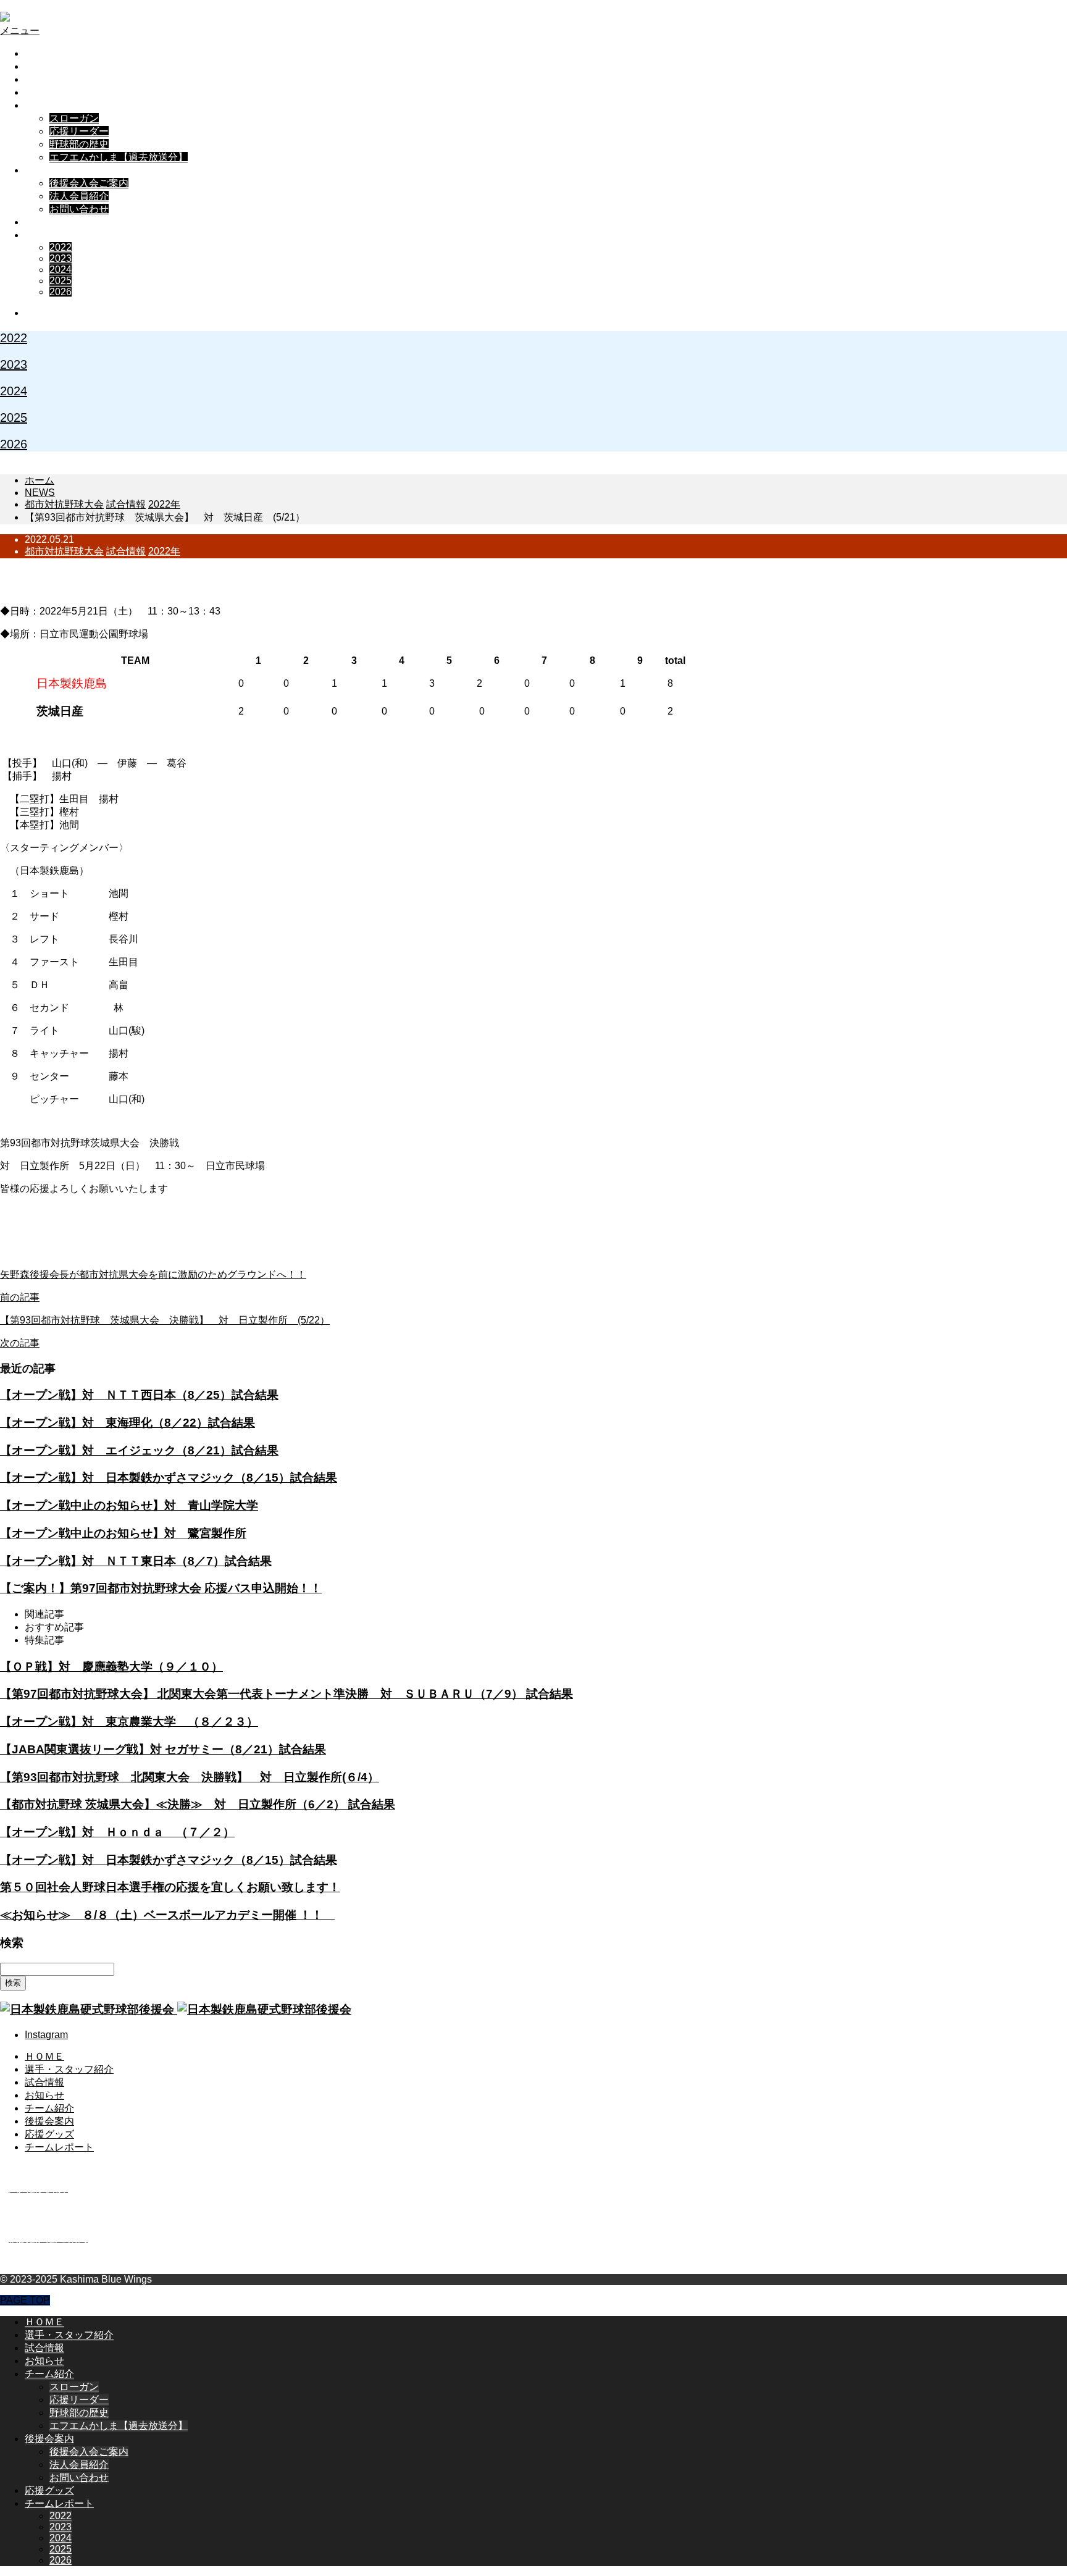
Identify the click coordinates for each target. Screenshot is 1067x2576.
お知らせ (44, 92)
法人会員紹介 (79, 196)
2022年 (164, 551)
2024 (61, 270)
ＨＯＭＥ (44, 53)
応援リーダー (79, 131)
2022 (61, 247)
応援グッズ (49, 222)
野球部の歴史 (79, 144)
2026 (61, 292)
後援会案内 (49, 170)
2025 (61, 281)
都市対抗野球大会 (64, 551)
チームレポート (59, 235)
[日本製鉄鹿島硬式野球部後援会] (101, 18)
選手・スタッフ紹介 (69, 66)
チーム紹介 (49, 105)
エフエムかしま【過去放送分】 (119, 157)
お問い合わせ (79, 209)
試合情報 (44, 79)
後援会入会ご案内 (89, 183)
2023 (61, 258)
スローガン (74, 118)
